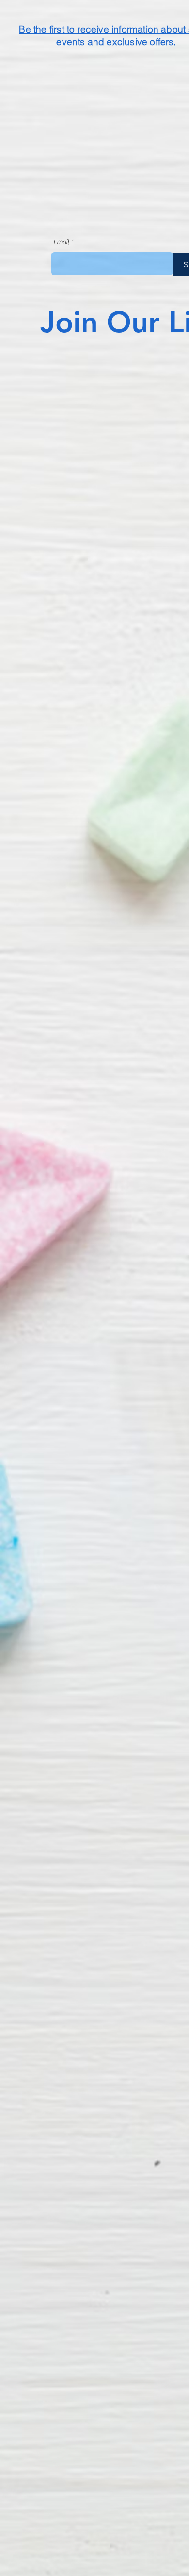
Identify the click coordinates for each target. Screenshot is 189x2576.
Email (61, 242)
